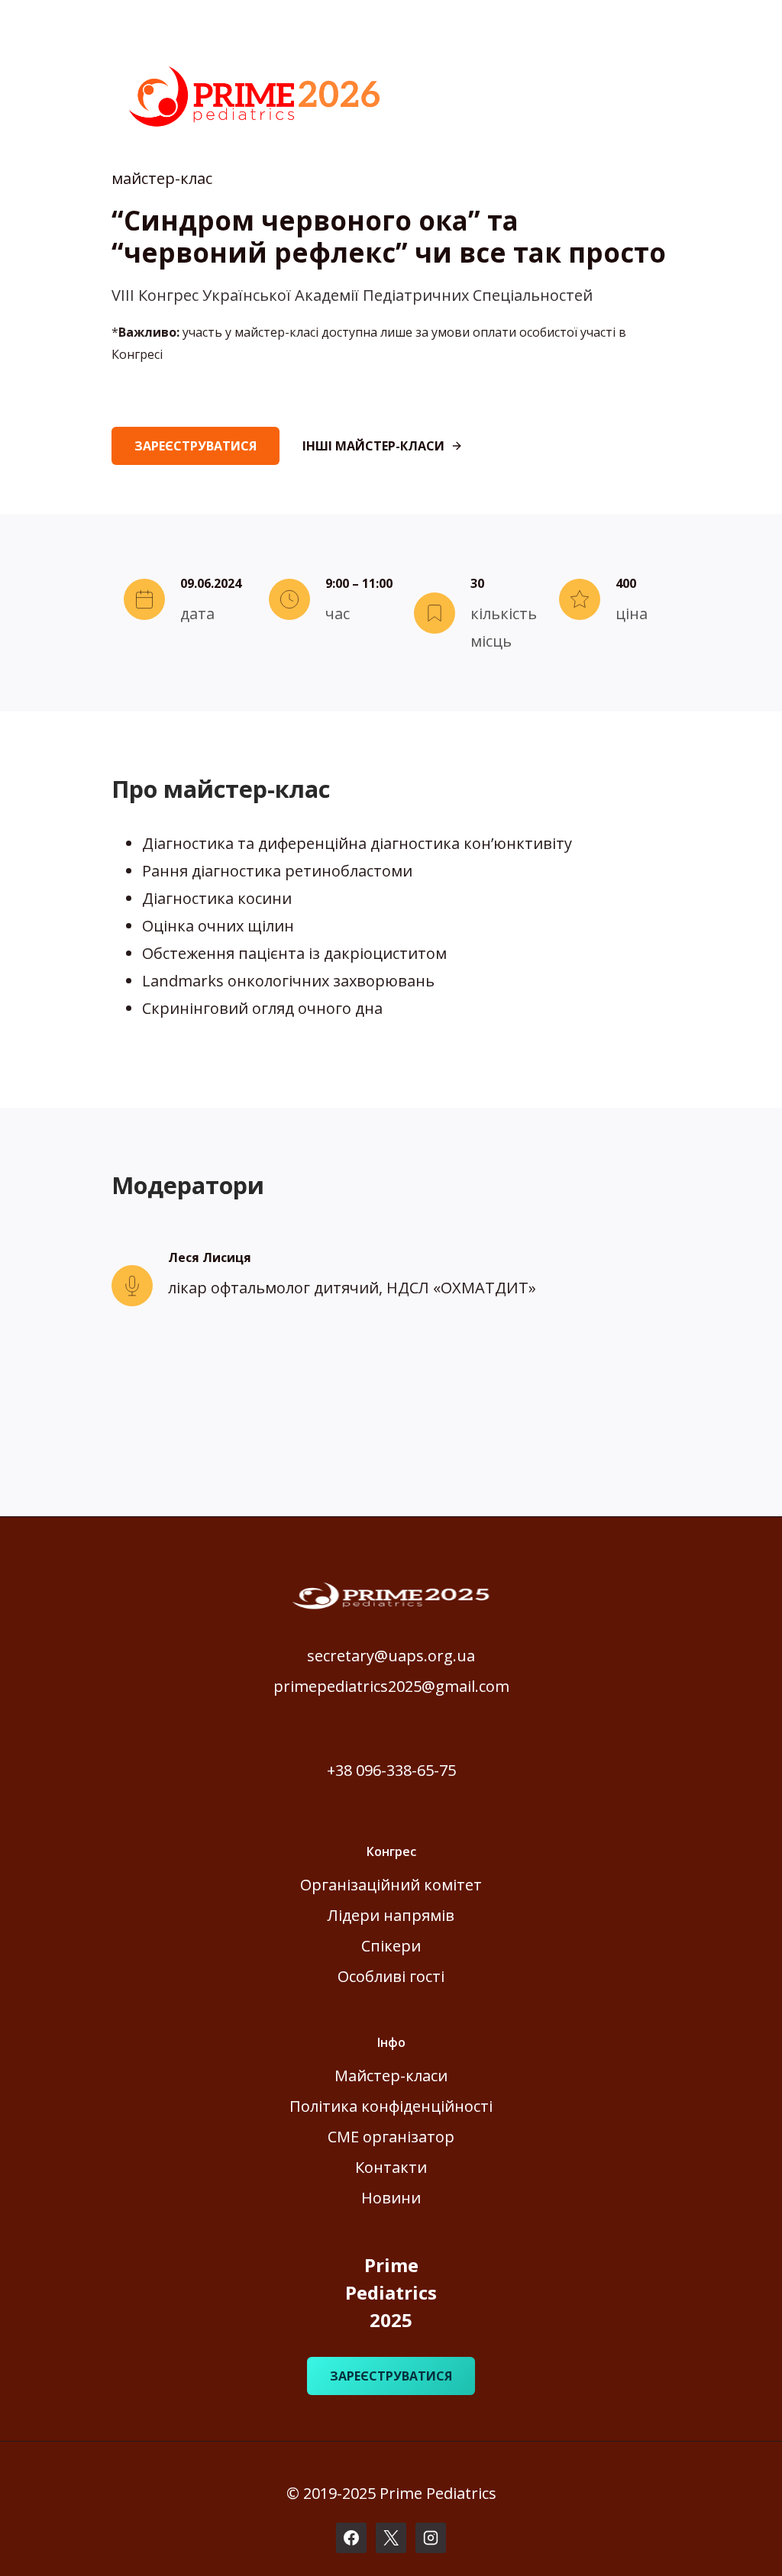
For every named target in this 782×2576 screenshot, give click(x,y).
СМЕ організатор (391, 2137)
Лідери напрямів (391, 1915)
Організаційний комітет (391, 1885)
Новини (391, 2198)
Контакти (391, 2167)
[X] (391, 2538)
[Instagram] (431, 2538)
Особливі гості (391, 1976)
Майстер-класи (391, 2076)
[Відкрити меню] (747, 30)
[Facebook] (351, 2538)
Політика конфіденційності (391, 2106)
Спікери (391, 1946)
